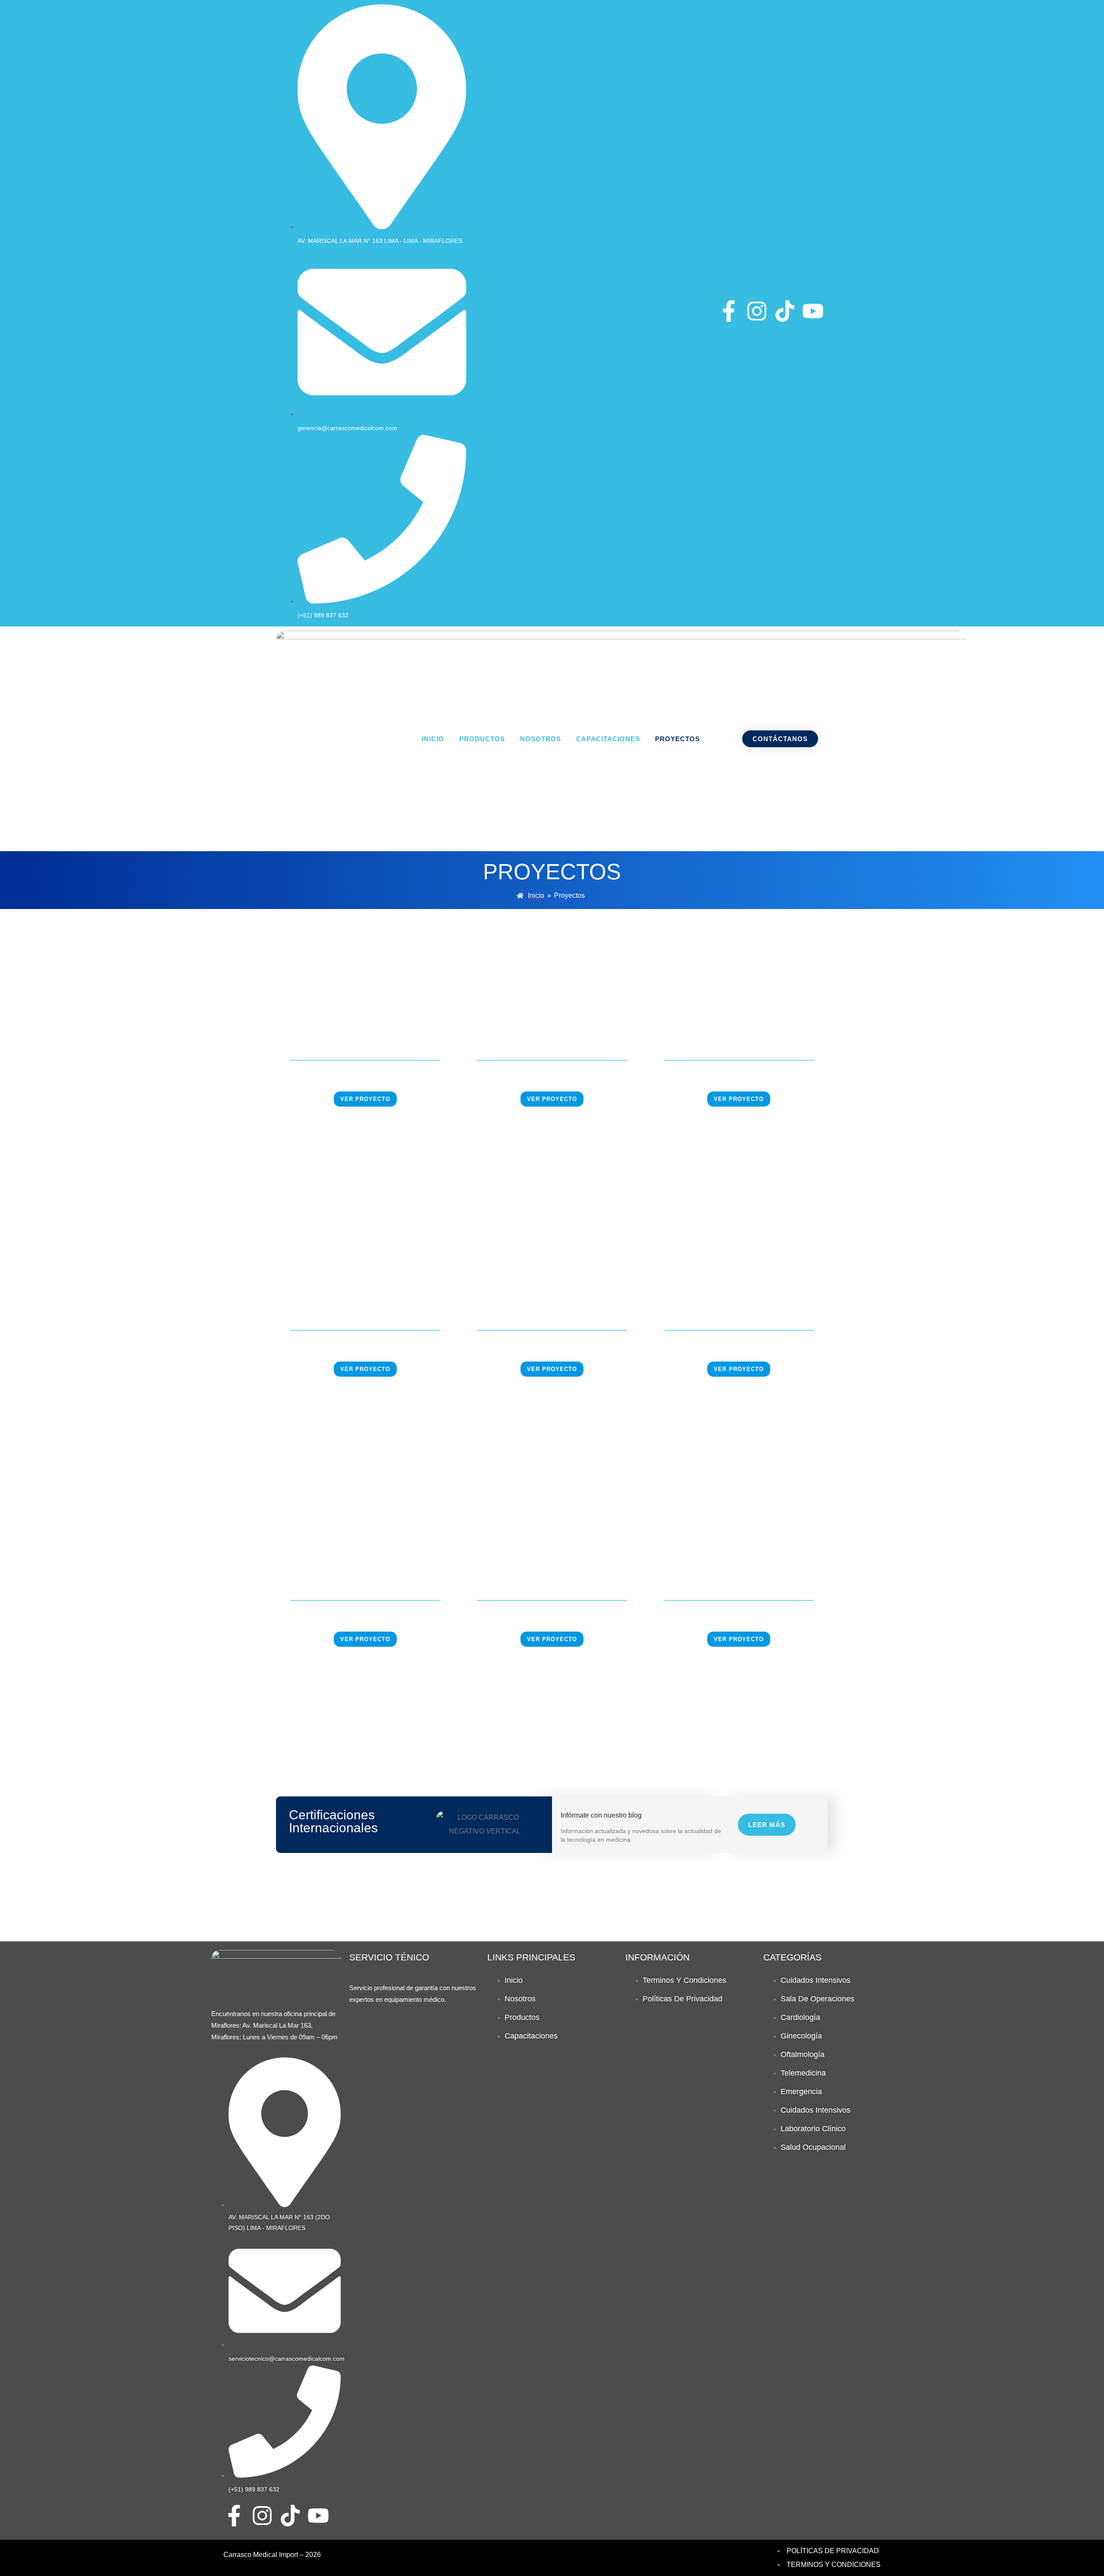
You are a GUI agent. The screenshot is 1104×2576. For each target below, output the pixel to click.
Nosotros (541, 739)
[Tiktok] (785, 311)
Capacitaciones (608, 739)
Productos (482, 739)
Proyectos (677, 739)
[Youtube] (813, 311)
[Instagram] (757, 311)
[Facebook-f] (729, 311)
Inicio (433, 739)
